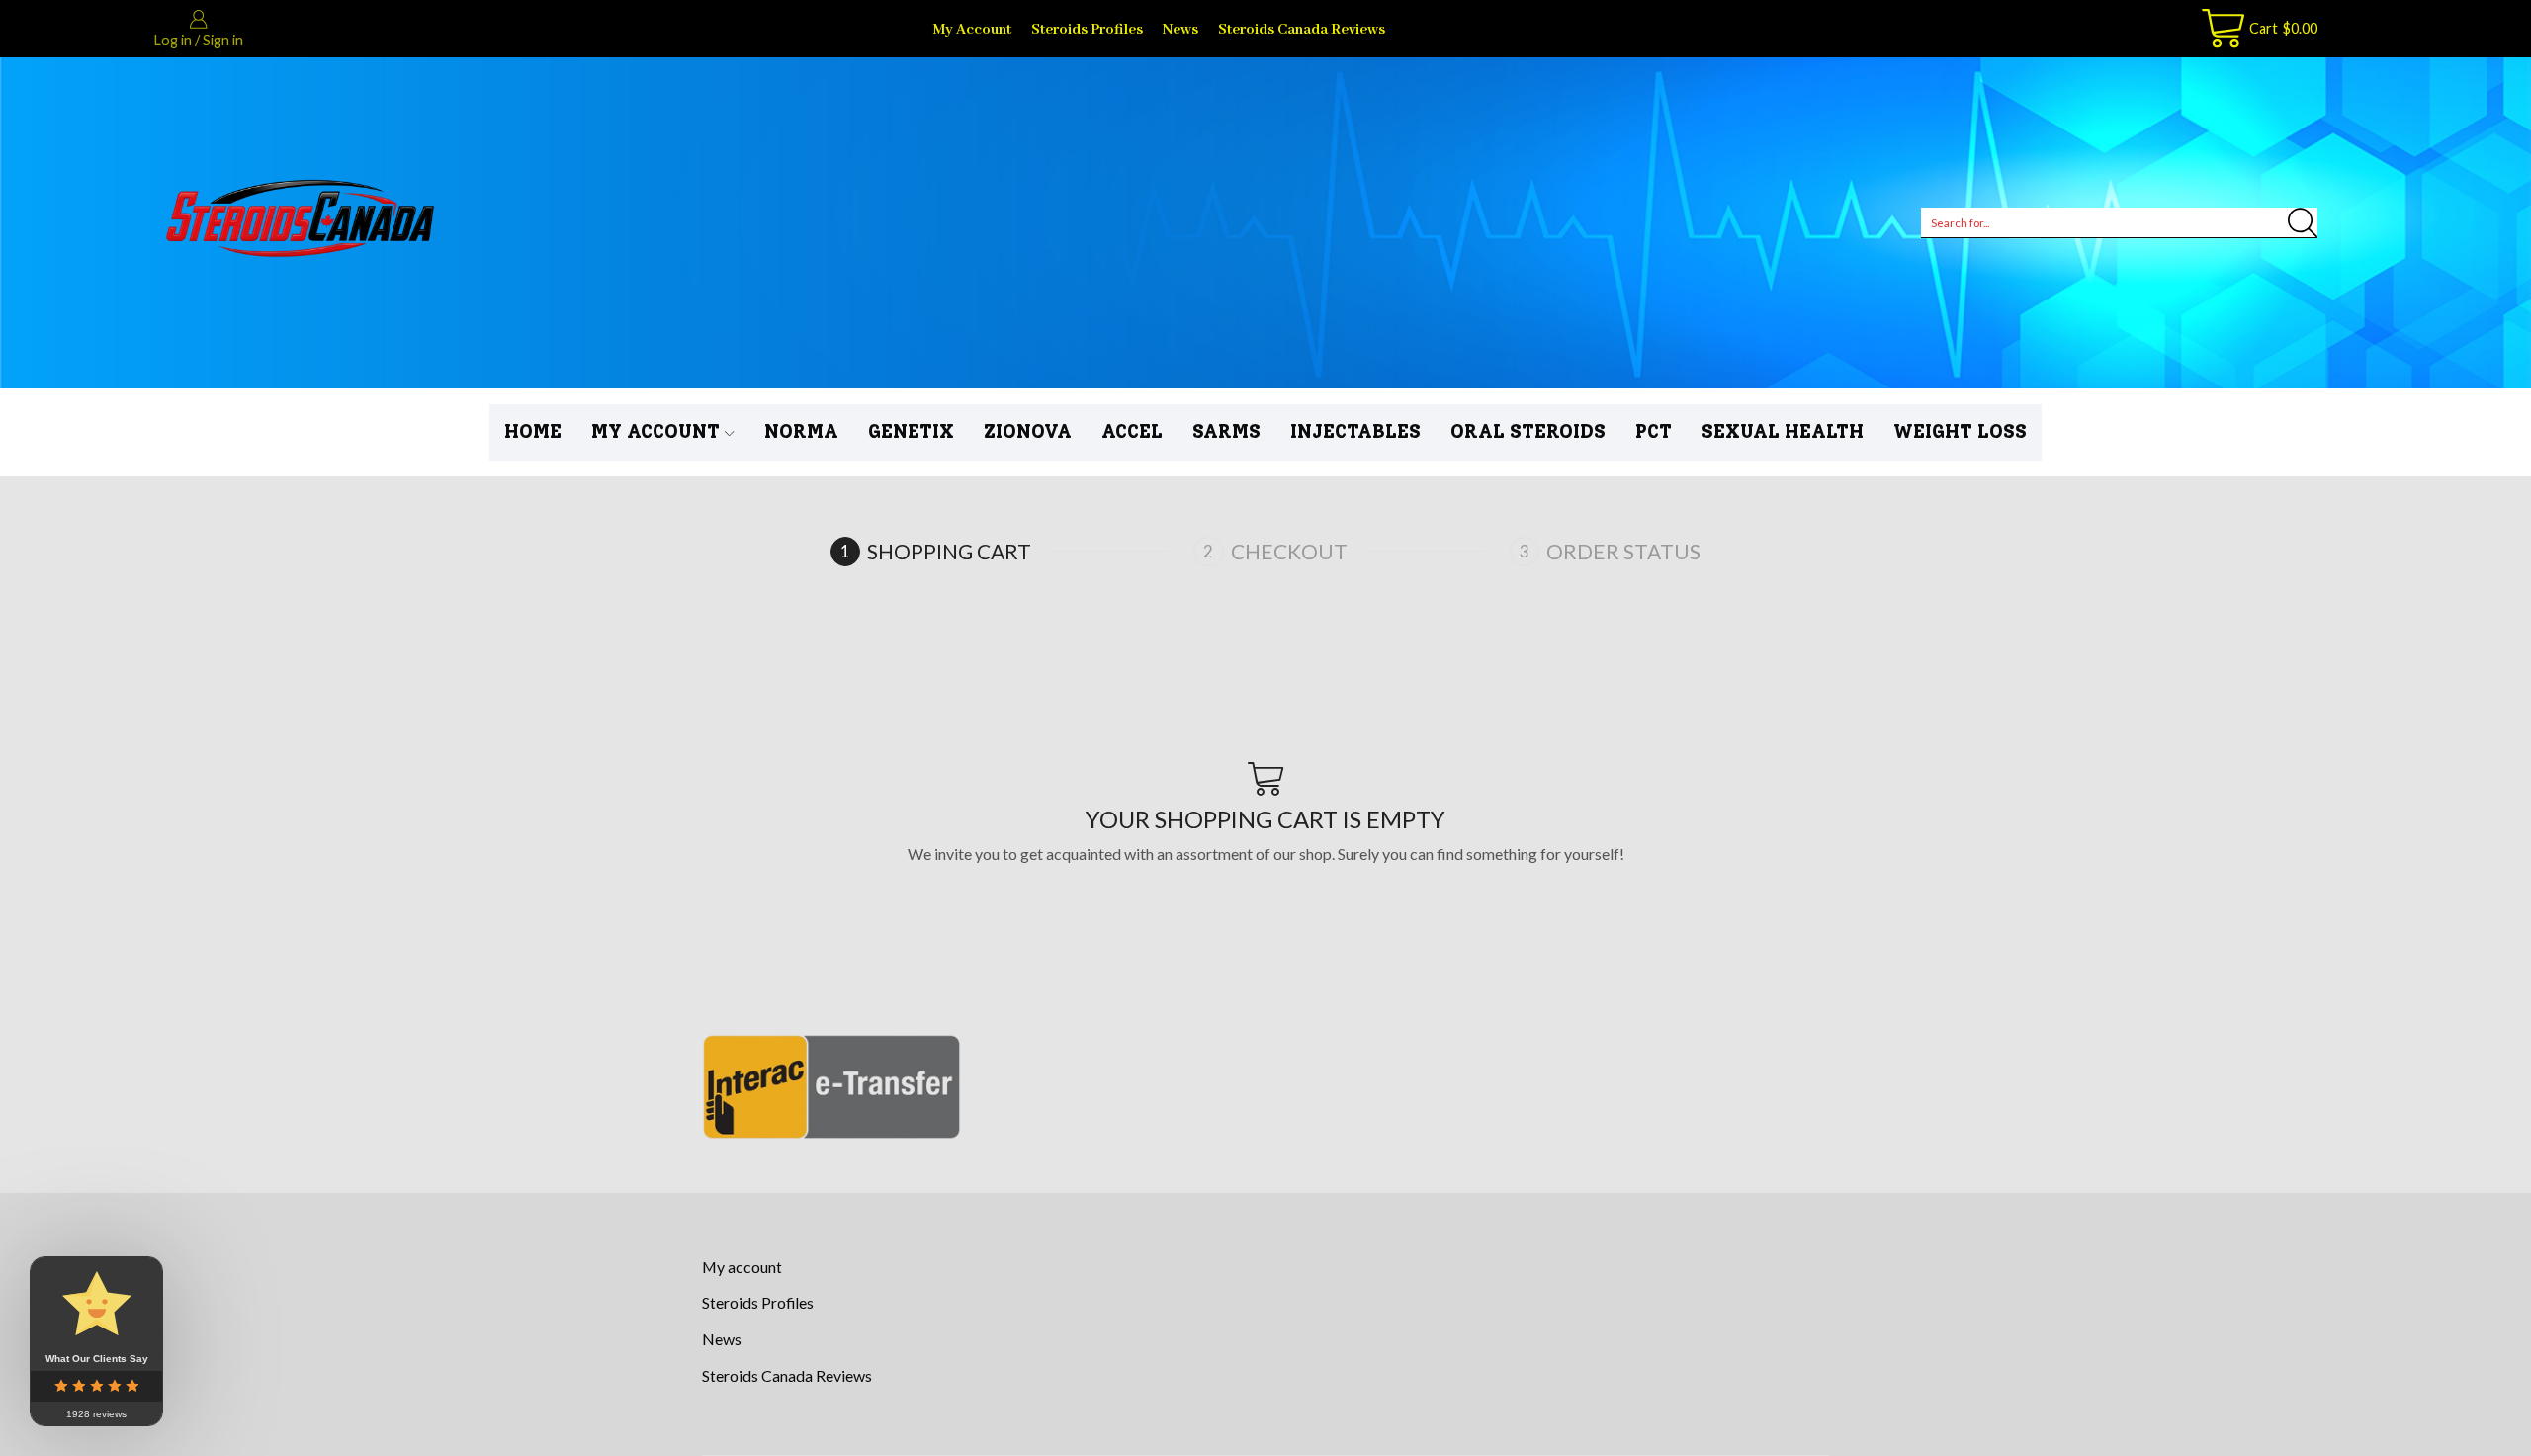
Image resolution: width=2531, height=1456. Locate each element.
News (1180, 29)
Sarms (1226, 431)
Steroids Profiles (1087, 29)
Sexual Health (1783, 431)
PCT (1654, 431)
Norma (801, 431)
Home (533, 431)
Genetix (911, 431)
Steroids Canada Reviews (1302, 29)
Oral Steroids (1528, 431)
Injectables (1355, 431)
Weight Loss (1960, 431)
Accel (1132, 431)
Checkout (1289, 551)
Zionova (1028, 431)
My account (972, 29)
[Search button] (2303, 222)
